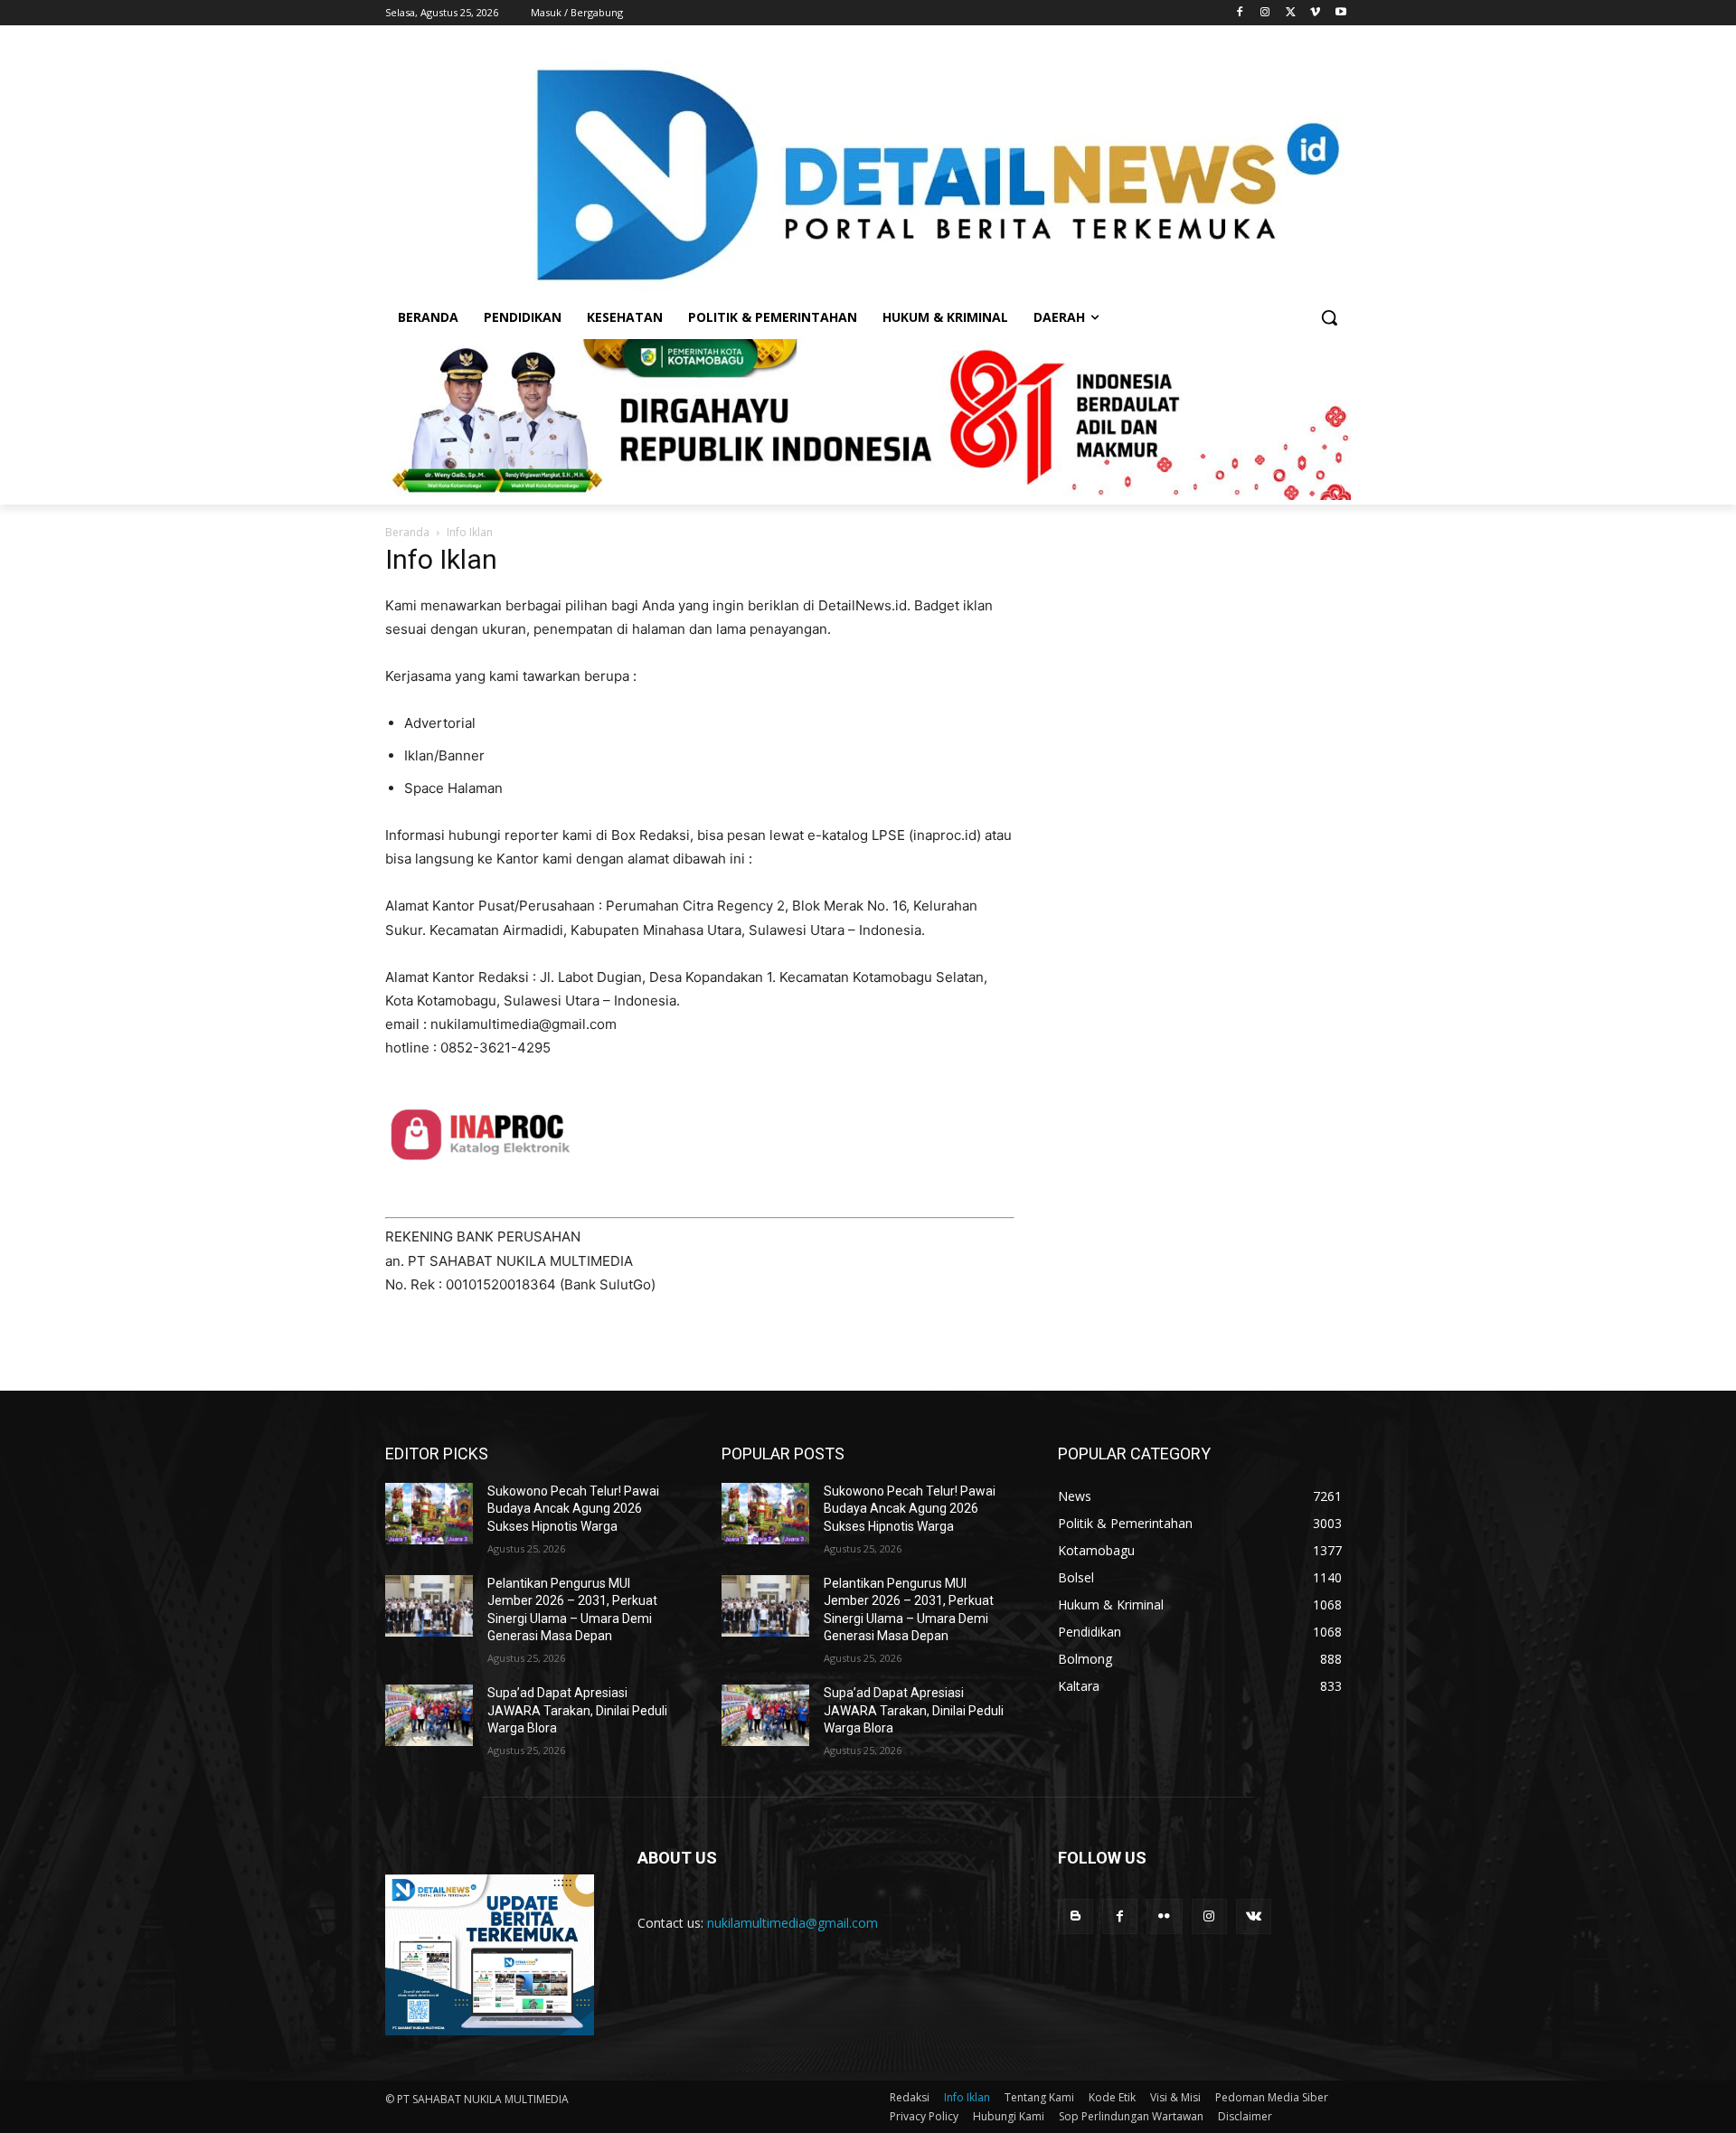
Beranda (407, 532)
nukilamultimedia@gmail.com (793, 1923)
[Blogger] (1076, 1916)
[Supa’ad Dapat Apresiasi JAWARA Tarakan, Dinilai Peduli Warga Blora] (429, 1715)
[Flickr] (1164, 1916)
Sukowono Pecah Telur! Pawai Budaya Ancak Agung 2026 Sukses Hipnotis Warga (573, 1509)
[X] (1291, 13)
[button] (1329, 317)
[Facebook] (1240, 13)
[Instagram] (1265, 13)
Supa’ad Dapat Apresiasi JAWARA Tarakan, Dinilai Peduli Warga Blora (577, 1710)
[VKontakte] (1254, 1916)
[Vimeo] (1315, 13)
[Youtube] (1340, 13)
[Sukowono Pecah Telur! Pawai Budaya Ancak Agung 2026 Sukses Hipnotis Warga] (429, 1514)
